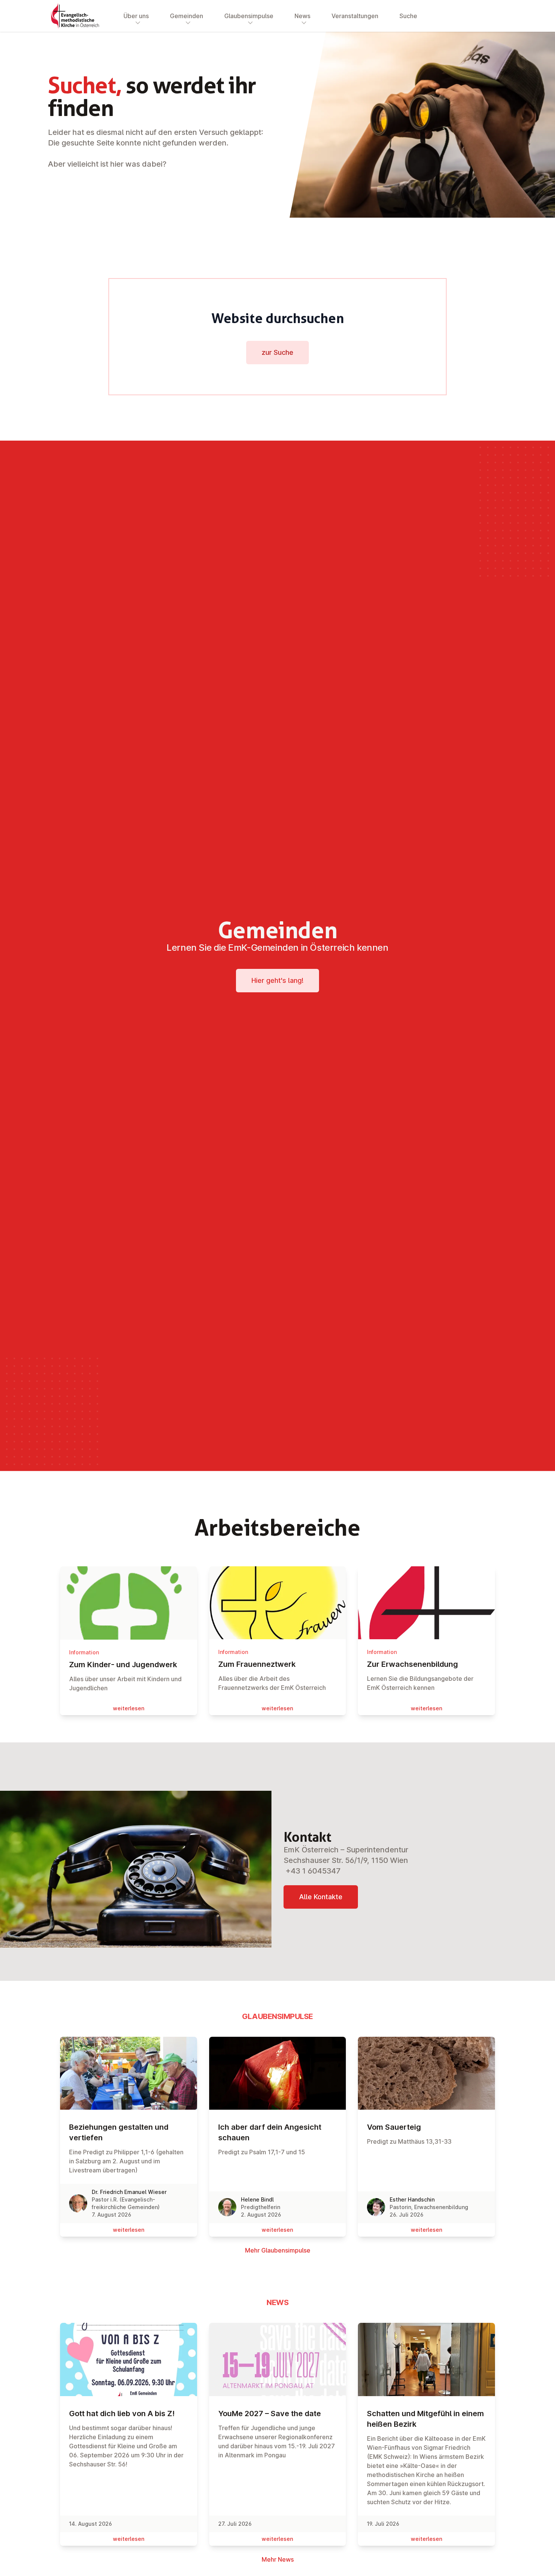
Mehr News (278, 2559)
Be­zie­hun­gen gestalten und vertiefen (119, 2132)
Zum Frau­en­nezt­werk (257, 1664)
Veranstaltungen (355, 16)
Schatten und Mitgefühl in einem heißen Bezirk (425, 2419)
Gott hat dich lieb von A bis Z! (122, 2414)
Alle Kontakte (321, 1897)
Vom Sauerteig (394, 2127)
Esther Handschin (412, 2199)
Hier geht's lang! (277, 980)
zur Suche (277, 352)
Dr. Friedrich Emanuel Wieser (129, 2192)
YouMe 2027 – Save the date (270, 2414)
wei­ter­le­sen (129, 1708)
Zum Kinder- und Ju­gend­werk (123, 1665)
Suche (408, 16)
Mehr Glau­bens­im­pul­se (278, 2250)
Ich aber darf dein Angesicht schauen (270, 2132)
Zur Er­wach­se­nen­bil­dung (412, 1664)
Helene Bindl (257, 2199)
